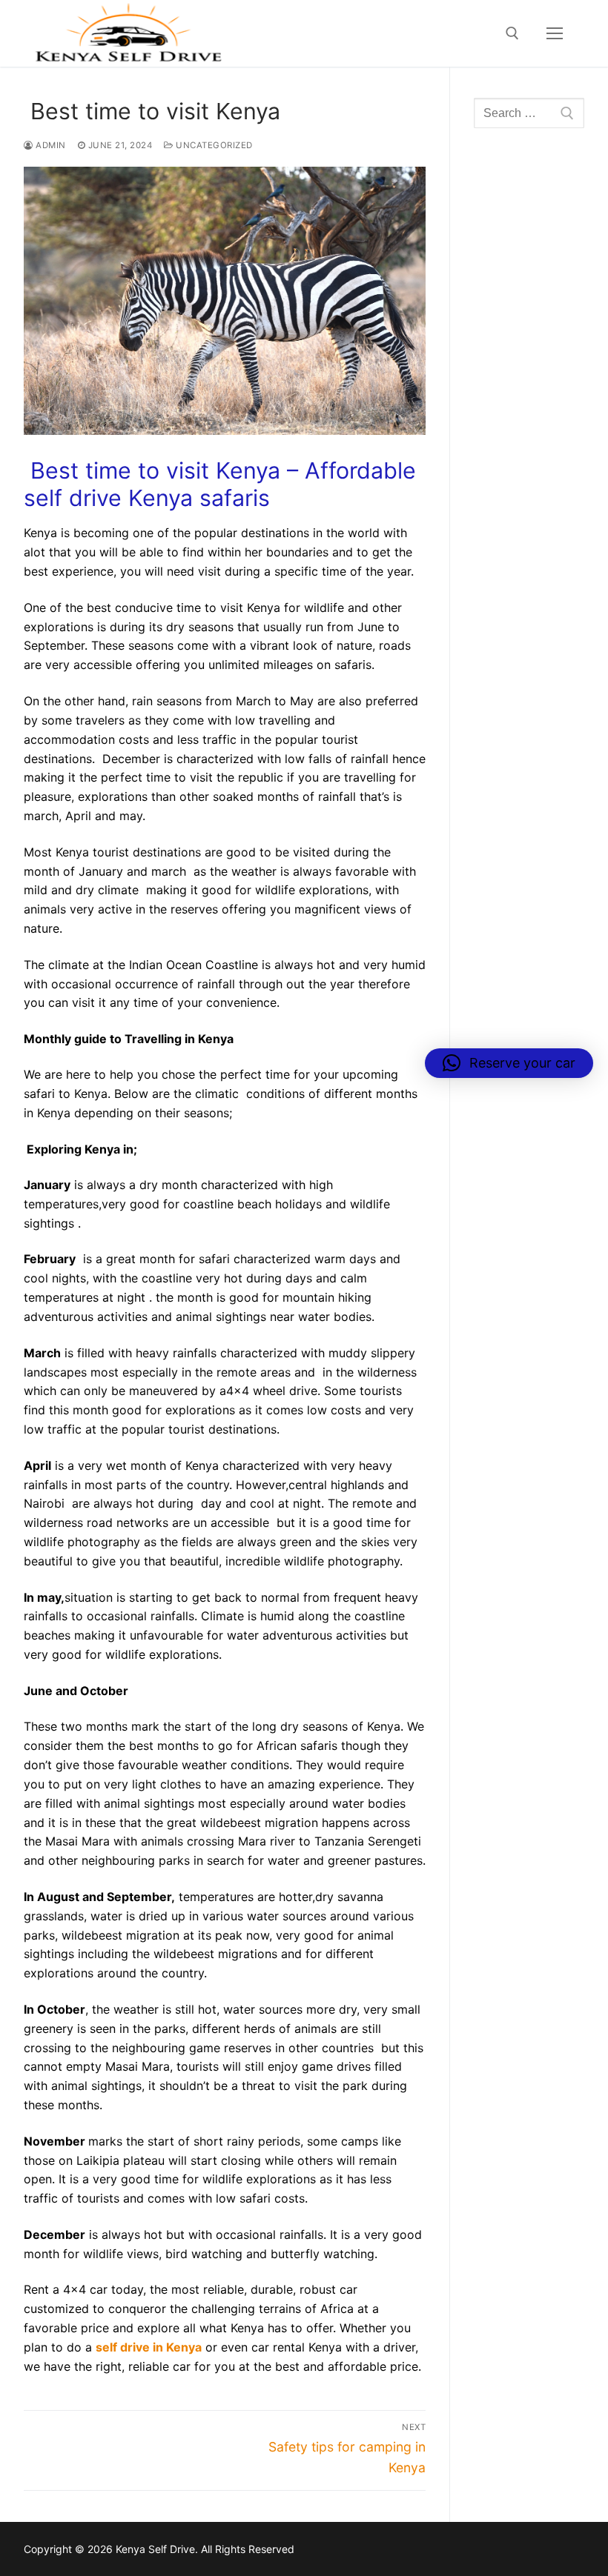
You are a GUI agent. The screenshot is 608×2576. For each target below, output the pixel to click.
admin (50, 145)
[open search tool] (512, 33)
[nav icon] (555, 33)
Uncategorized (213, 145)
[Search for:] (529, 113)
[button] (509, 1063)
